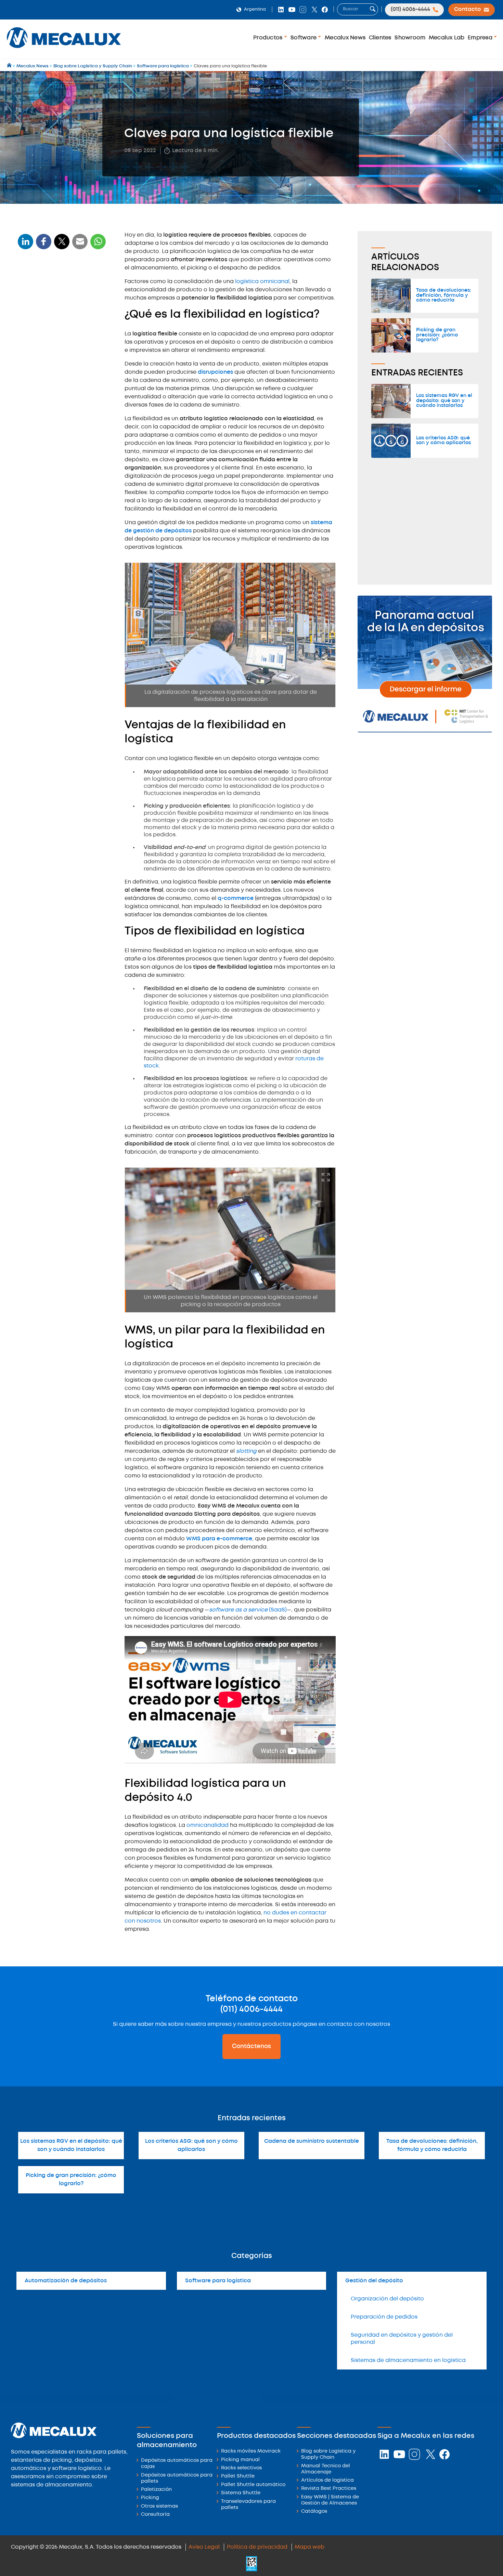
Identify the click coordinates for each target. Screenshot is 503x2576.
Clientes (380, 38)
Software (304, 38)
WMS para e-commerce (219, 1539)
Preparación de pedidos (384, 2317)
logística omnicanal (262, 282)
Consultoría (155, 2515)
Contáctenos (251, 2046)
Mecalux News (345, 38)
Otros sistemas (159, 2506)
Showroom (410, 38)
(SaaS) (248, 1610)
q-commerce (236, 898)
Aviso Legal (204, 2547)
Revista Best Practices (329, 2489)
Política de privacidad (257, 2547)
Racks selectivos (241, 2468)
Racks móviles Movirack (251, 2451)
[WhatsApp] (80, 246)
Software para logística (218, 2281)
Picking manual (240, 2460)
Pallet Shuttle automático (253, 2485)
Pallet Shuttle (238, 2476)
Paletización (156, 2490)
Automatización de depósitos (66, 2281)
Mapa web (309, 2547)
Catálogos (314, 2512)
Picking (150, 2498)
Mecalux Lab (447, 38)
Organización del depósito (387, 2299)
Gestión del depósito (374, 2281)
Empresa (481, 38)
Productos (269, 38)
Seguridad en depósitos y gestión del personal (402, 2339)
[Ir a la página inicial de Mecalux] (10, 66)
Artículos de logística (327, 2480)
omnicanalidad (208, 1825)
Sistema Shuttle (241, 2493)
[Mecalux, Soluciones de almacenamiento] (64, 50)
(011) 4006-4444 (251, 2009)
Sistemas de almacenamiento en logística (408, 2360)
